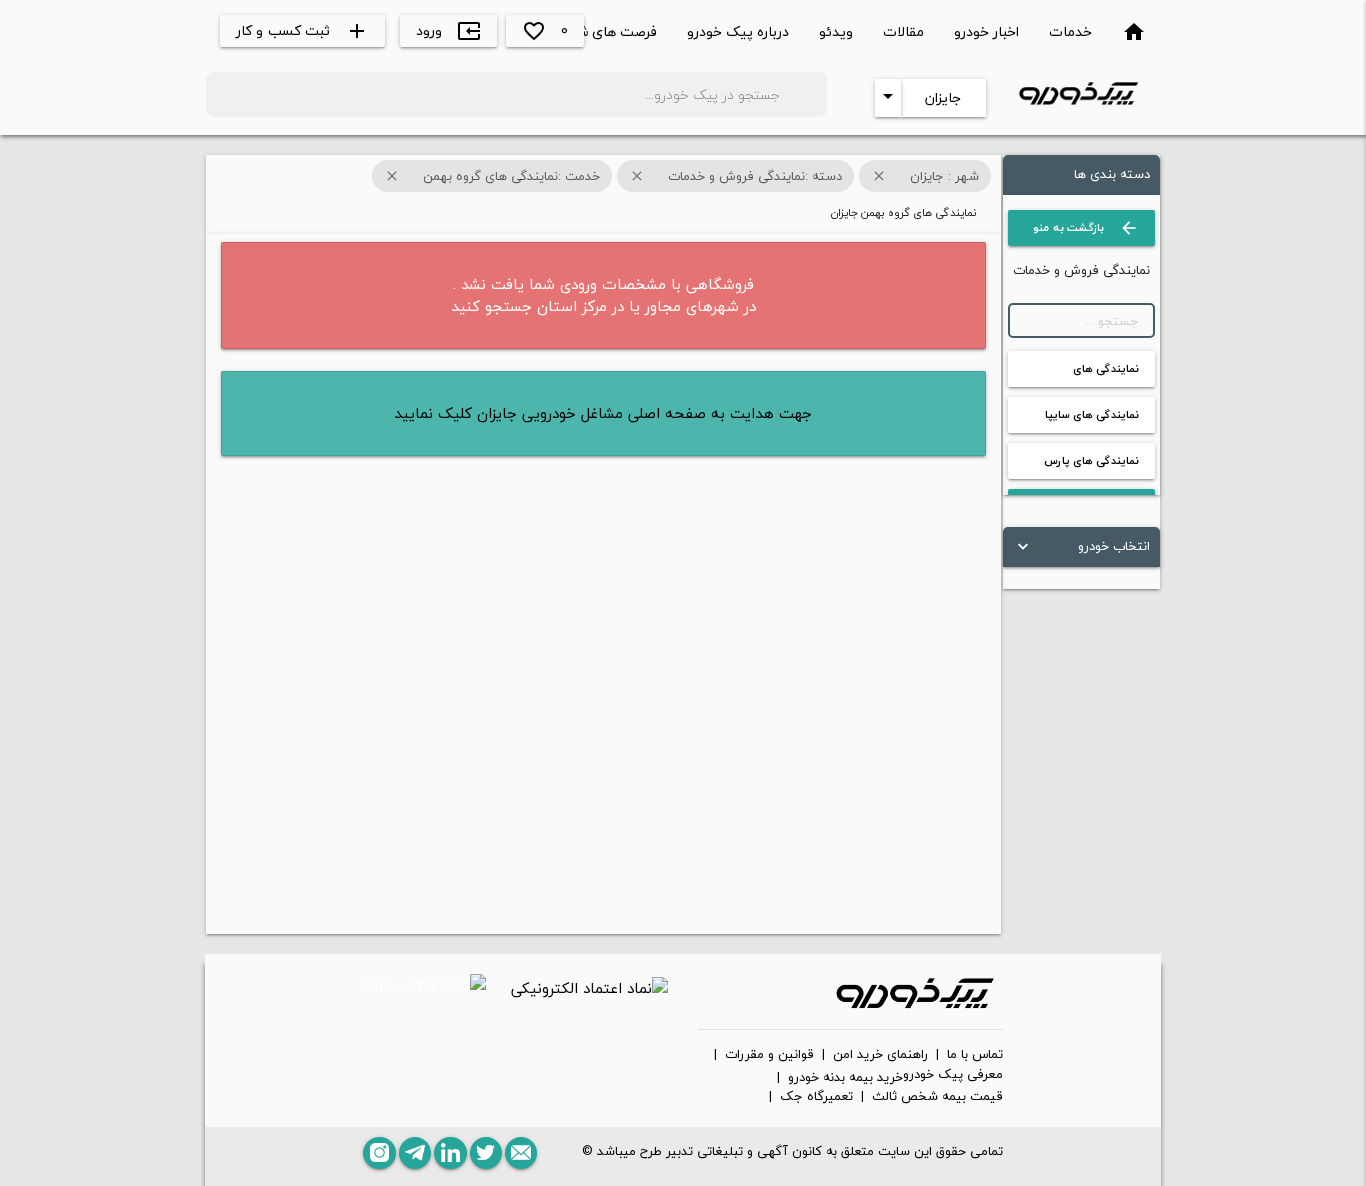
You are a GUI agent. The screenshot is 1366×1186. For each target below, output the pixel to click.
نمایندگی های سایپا (1092, 414)
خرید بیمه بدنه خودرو (845, 1078)
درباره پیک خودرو (738, 31)
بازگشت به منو (1086, 228)
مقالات (903, 31)
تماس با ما (975, 1055)
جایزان (943, 97)
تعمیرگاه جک (816, 1097)
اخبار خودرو (986, 31)
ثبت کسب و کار (303, 30)
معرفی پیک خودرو (953, 1075)
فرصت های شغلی (605, 31)
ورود (448, 30)
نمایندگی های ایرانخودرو (1106, 373)
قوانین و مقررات (769, 1055)
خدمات (1070, 31)
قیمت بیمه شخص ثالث (937, 1097)
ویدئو (836, 31)
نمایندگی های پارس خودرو (1091, 465)
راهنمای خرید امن (880, 1055)
